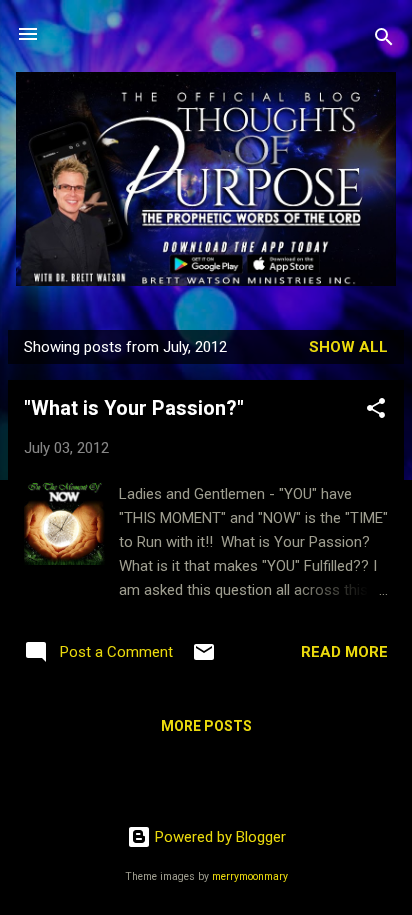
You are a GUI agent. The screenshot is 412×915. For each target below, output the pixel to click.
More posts (206, 726)
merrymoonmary (250, 876)
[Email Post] (204, 659)
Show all (348, 347)
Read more (344, 652)
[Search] (384, 40)
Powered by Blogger (218, 837)
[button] (376, 411)
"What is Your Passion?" (134, 408)
